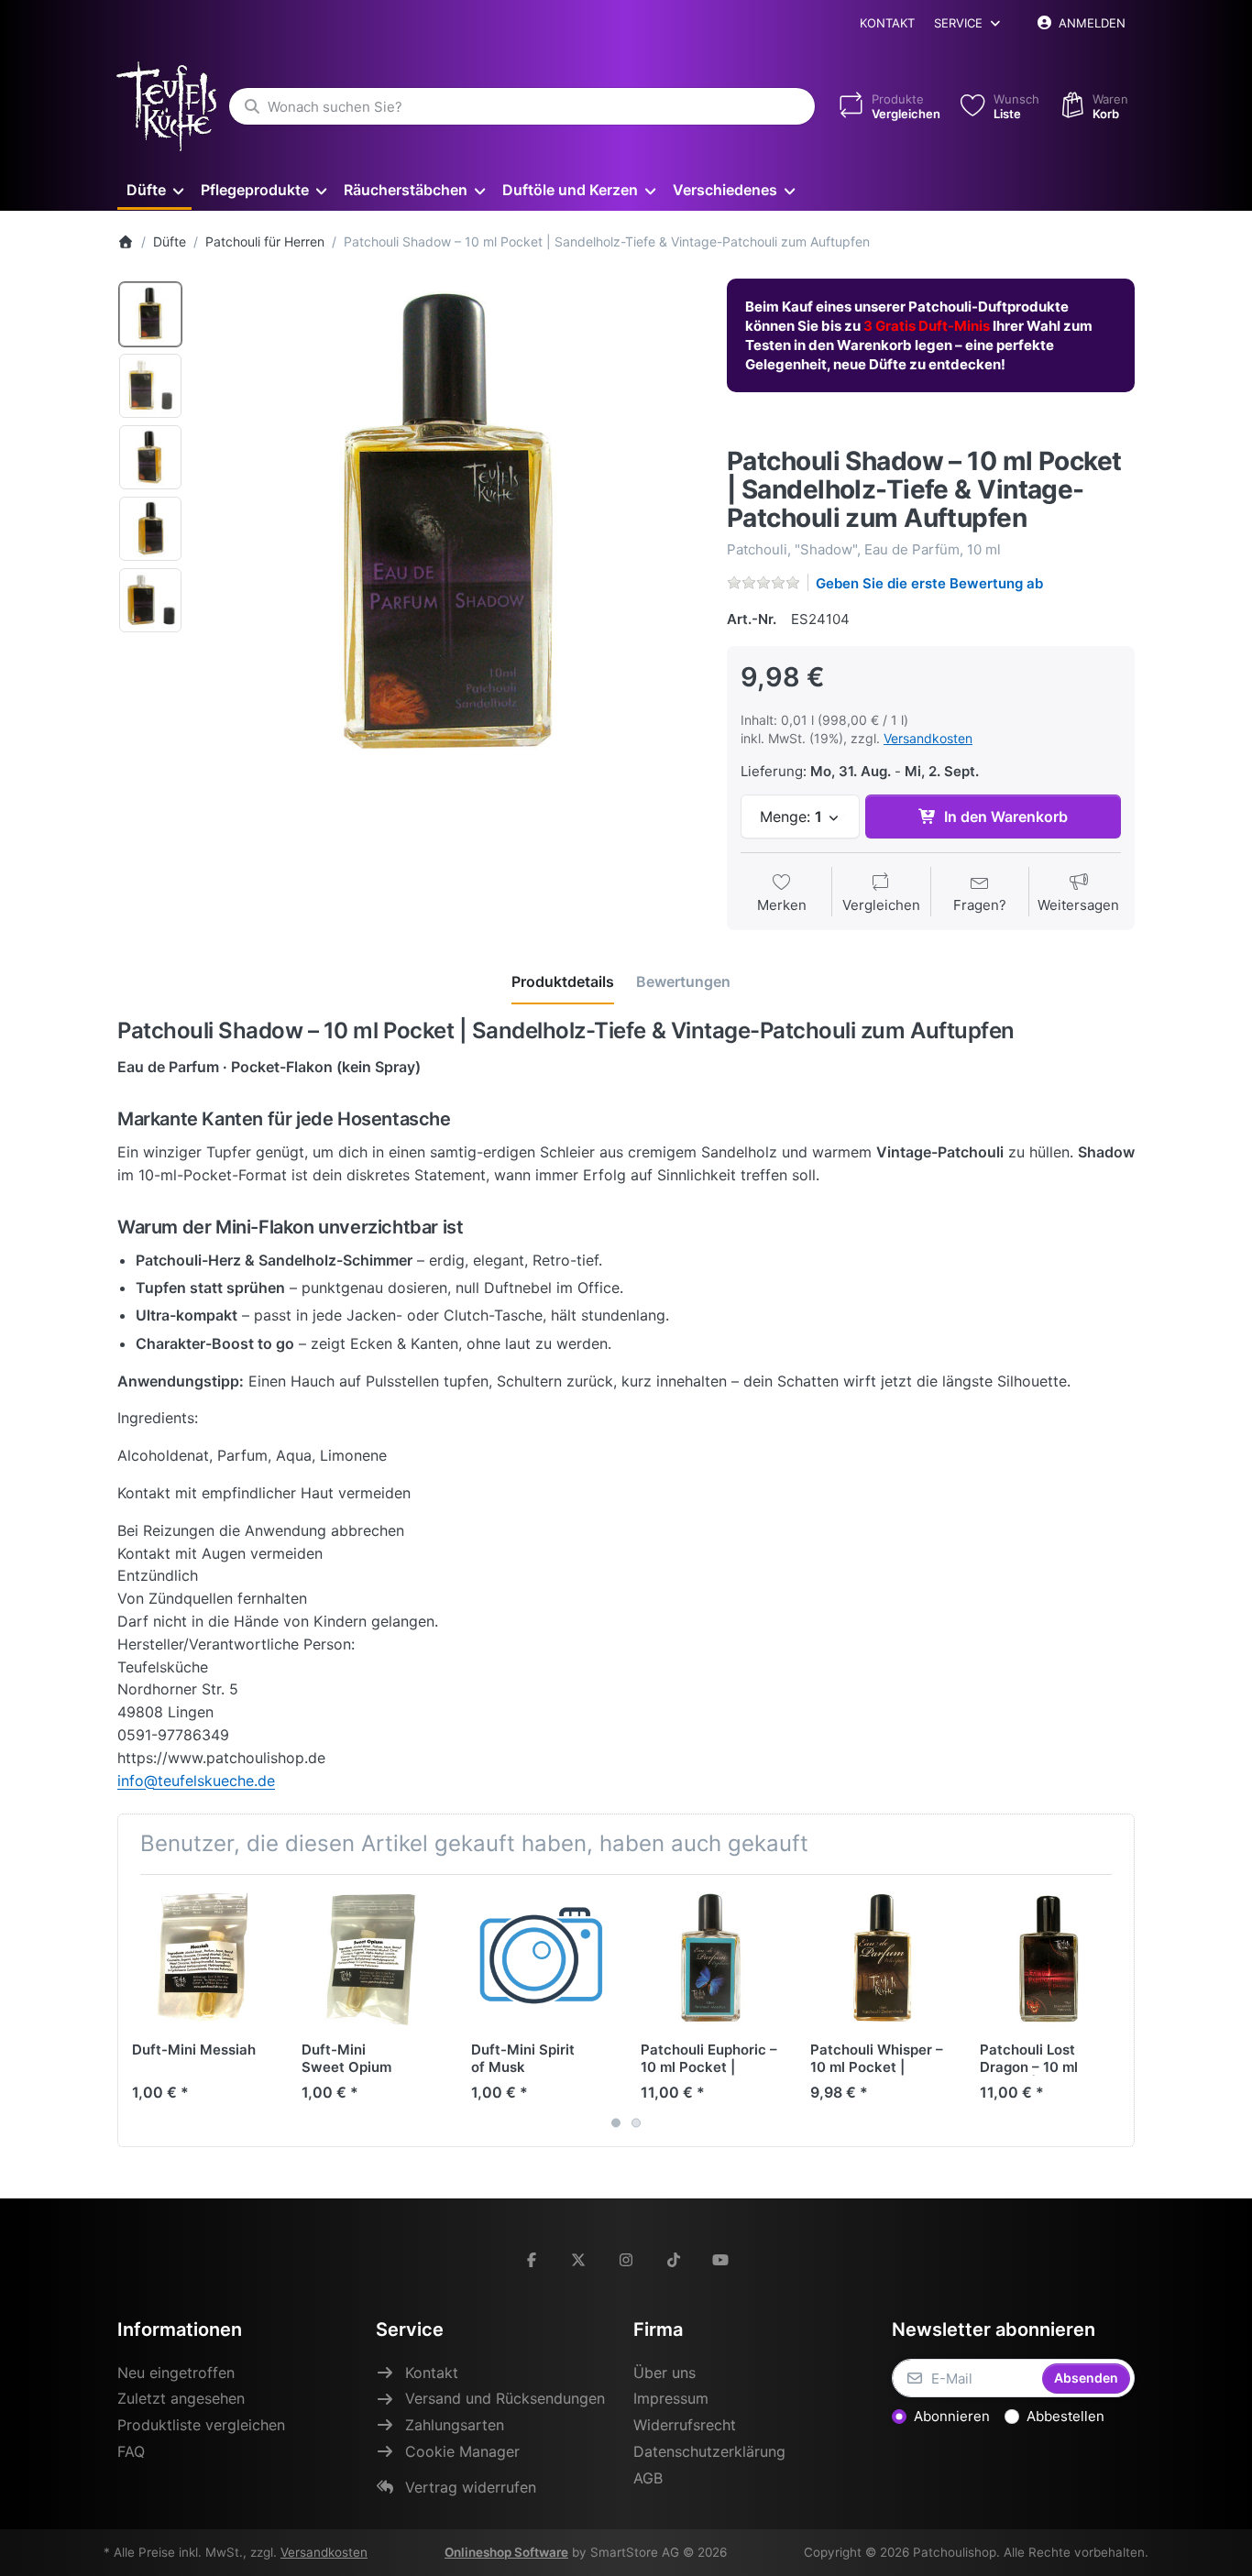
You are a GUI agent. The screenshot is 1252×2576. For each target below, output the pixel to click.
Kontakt (887, 23)
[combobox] (522, 106)
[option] (150, 314)
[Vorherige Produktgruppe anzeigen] (138, 2011)
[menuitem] (154, 189)
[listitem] (449, 529)
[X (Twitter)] (579, 2260)
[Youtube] (720, 2260)
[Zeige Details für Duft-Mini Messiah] (203, 1959)
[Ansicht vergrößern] (449, 529)
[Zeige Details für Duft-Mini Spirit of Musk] (542, 1959)
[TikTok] (674, 2260)
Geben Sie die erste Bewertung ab (929, 583)
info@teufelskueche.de (196, 1781)
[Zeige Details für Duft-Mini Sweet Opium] (372, 1959)
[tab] (563, 982)
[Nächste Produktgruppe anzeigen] (1114, 2011)
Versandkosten (928, 738)
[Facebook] (532, 2260)
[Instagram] (626, 2260)
